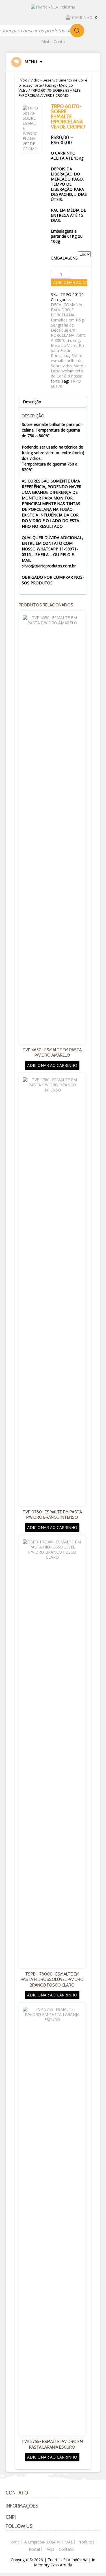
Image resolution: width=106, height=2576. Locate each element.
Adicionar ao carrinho (70, 282)
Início (23, 80)
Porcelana (60, 356)
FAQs (49, 2549)
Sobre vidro (61, 366)
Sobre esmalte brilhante (67, 358)
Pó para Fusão (67, 348)
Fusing (50, 85)
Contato (66, 2549)
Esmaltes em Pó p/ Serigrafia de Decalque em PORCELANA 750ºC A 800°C (69, 330)
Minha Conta (53, 41)
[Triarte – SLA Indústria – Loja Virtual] (53, 7)
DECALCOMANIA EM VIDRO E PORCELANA (67, 310)
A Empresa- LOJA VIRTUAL (49, 2542)
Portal (34, 2549)
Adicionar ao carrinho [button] (52, 1065)
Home (14, 2542)
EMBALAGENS (64, 258)
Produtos (86, 2542)
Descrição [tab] (32, 402)
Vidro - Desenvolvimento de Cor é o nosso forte (68, 373)
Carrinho (85, 17)
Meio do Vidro (64, 345)
